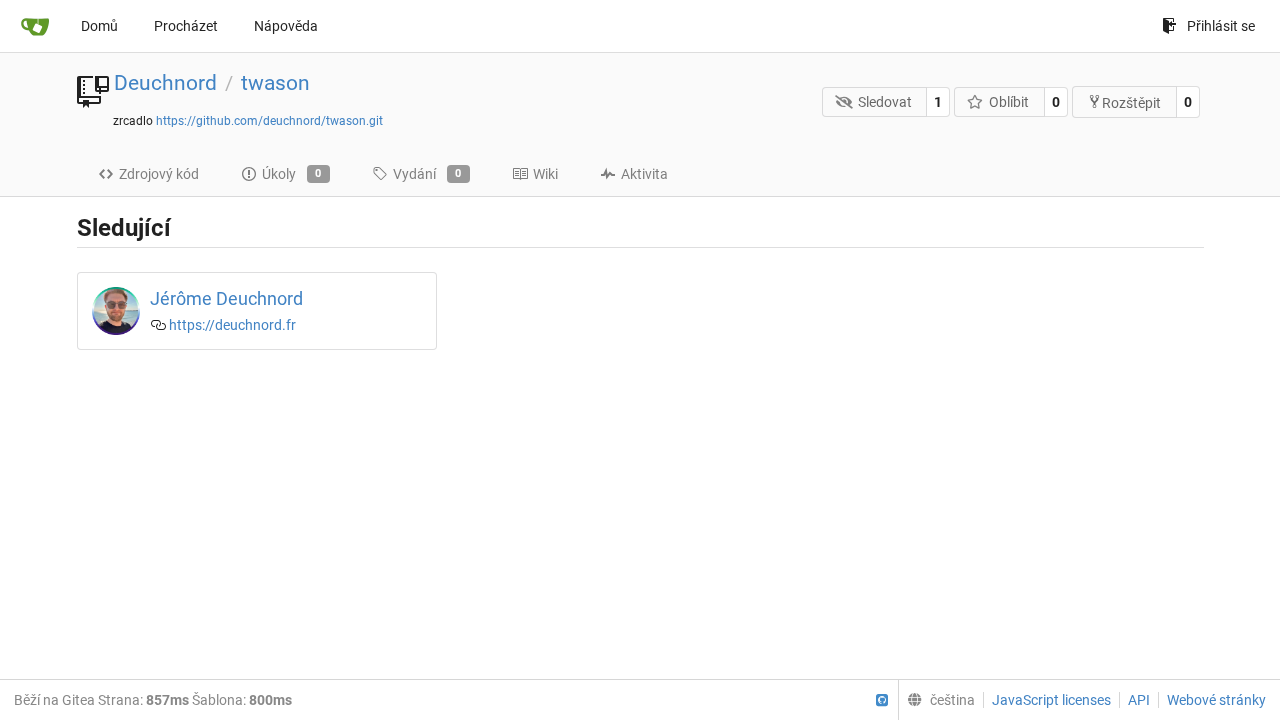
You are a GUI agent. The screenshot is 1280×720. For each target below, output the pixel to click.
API (1139, 700)
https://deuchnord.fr (232, 325)
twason (275, 83)
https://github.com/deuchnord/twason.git (269, 121)
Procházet (186, 26)
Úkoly (292, 174)
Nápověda (286, 26)
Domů (99, 26)
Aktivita (644, 174)
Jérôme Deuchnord (226, 298)
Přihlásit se (1221, 26)
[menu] (936, 700)
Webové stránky (1216, 700)
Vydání (427, 174)
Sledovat (885, 102)
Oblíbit (1009, 102)
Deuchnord (165, 83)
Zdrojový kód (159, 174)
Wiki (545, 174)
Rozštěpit (1131, 103)
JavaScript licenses (1051, 700)
